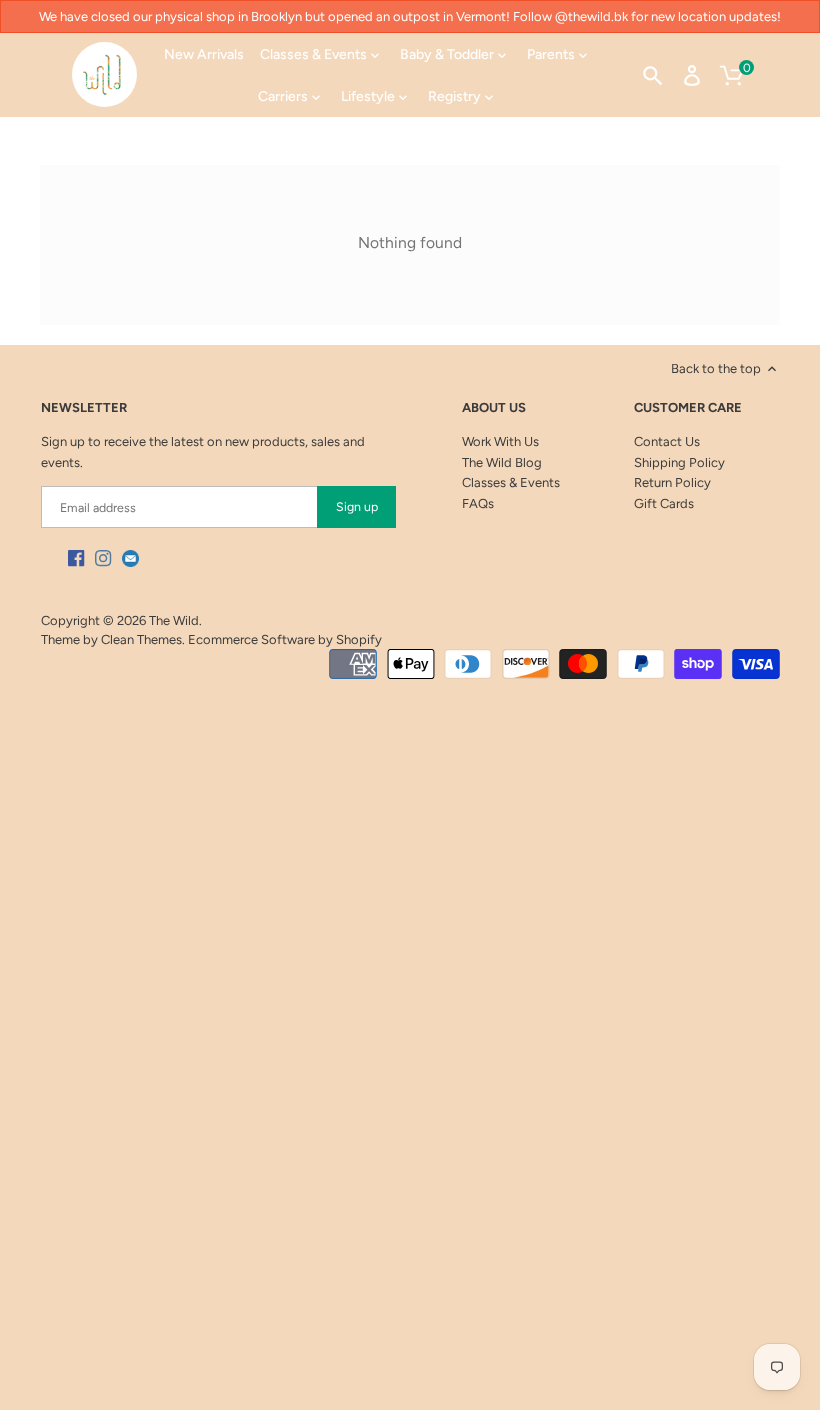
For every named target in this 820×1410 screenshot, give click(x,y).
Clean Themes (141, 639)
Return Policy (672, 482)
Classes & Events (511, 482)
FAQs (478, 503)
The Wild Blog (502, 462)
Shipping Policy (679, 462)
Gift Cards (664, 503)
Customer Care (688, 407)
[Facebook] (76, 558)
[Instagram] (103, 558)
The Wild (174, 620)
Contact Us (667, 441)
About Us (494, 407)
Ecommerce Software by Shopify (285, 639)
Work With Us (500, 441)
